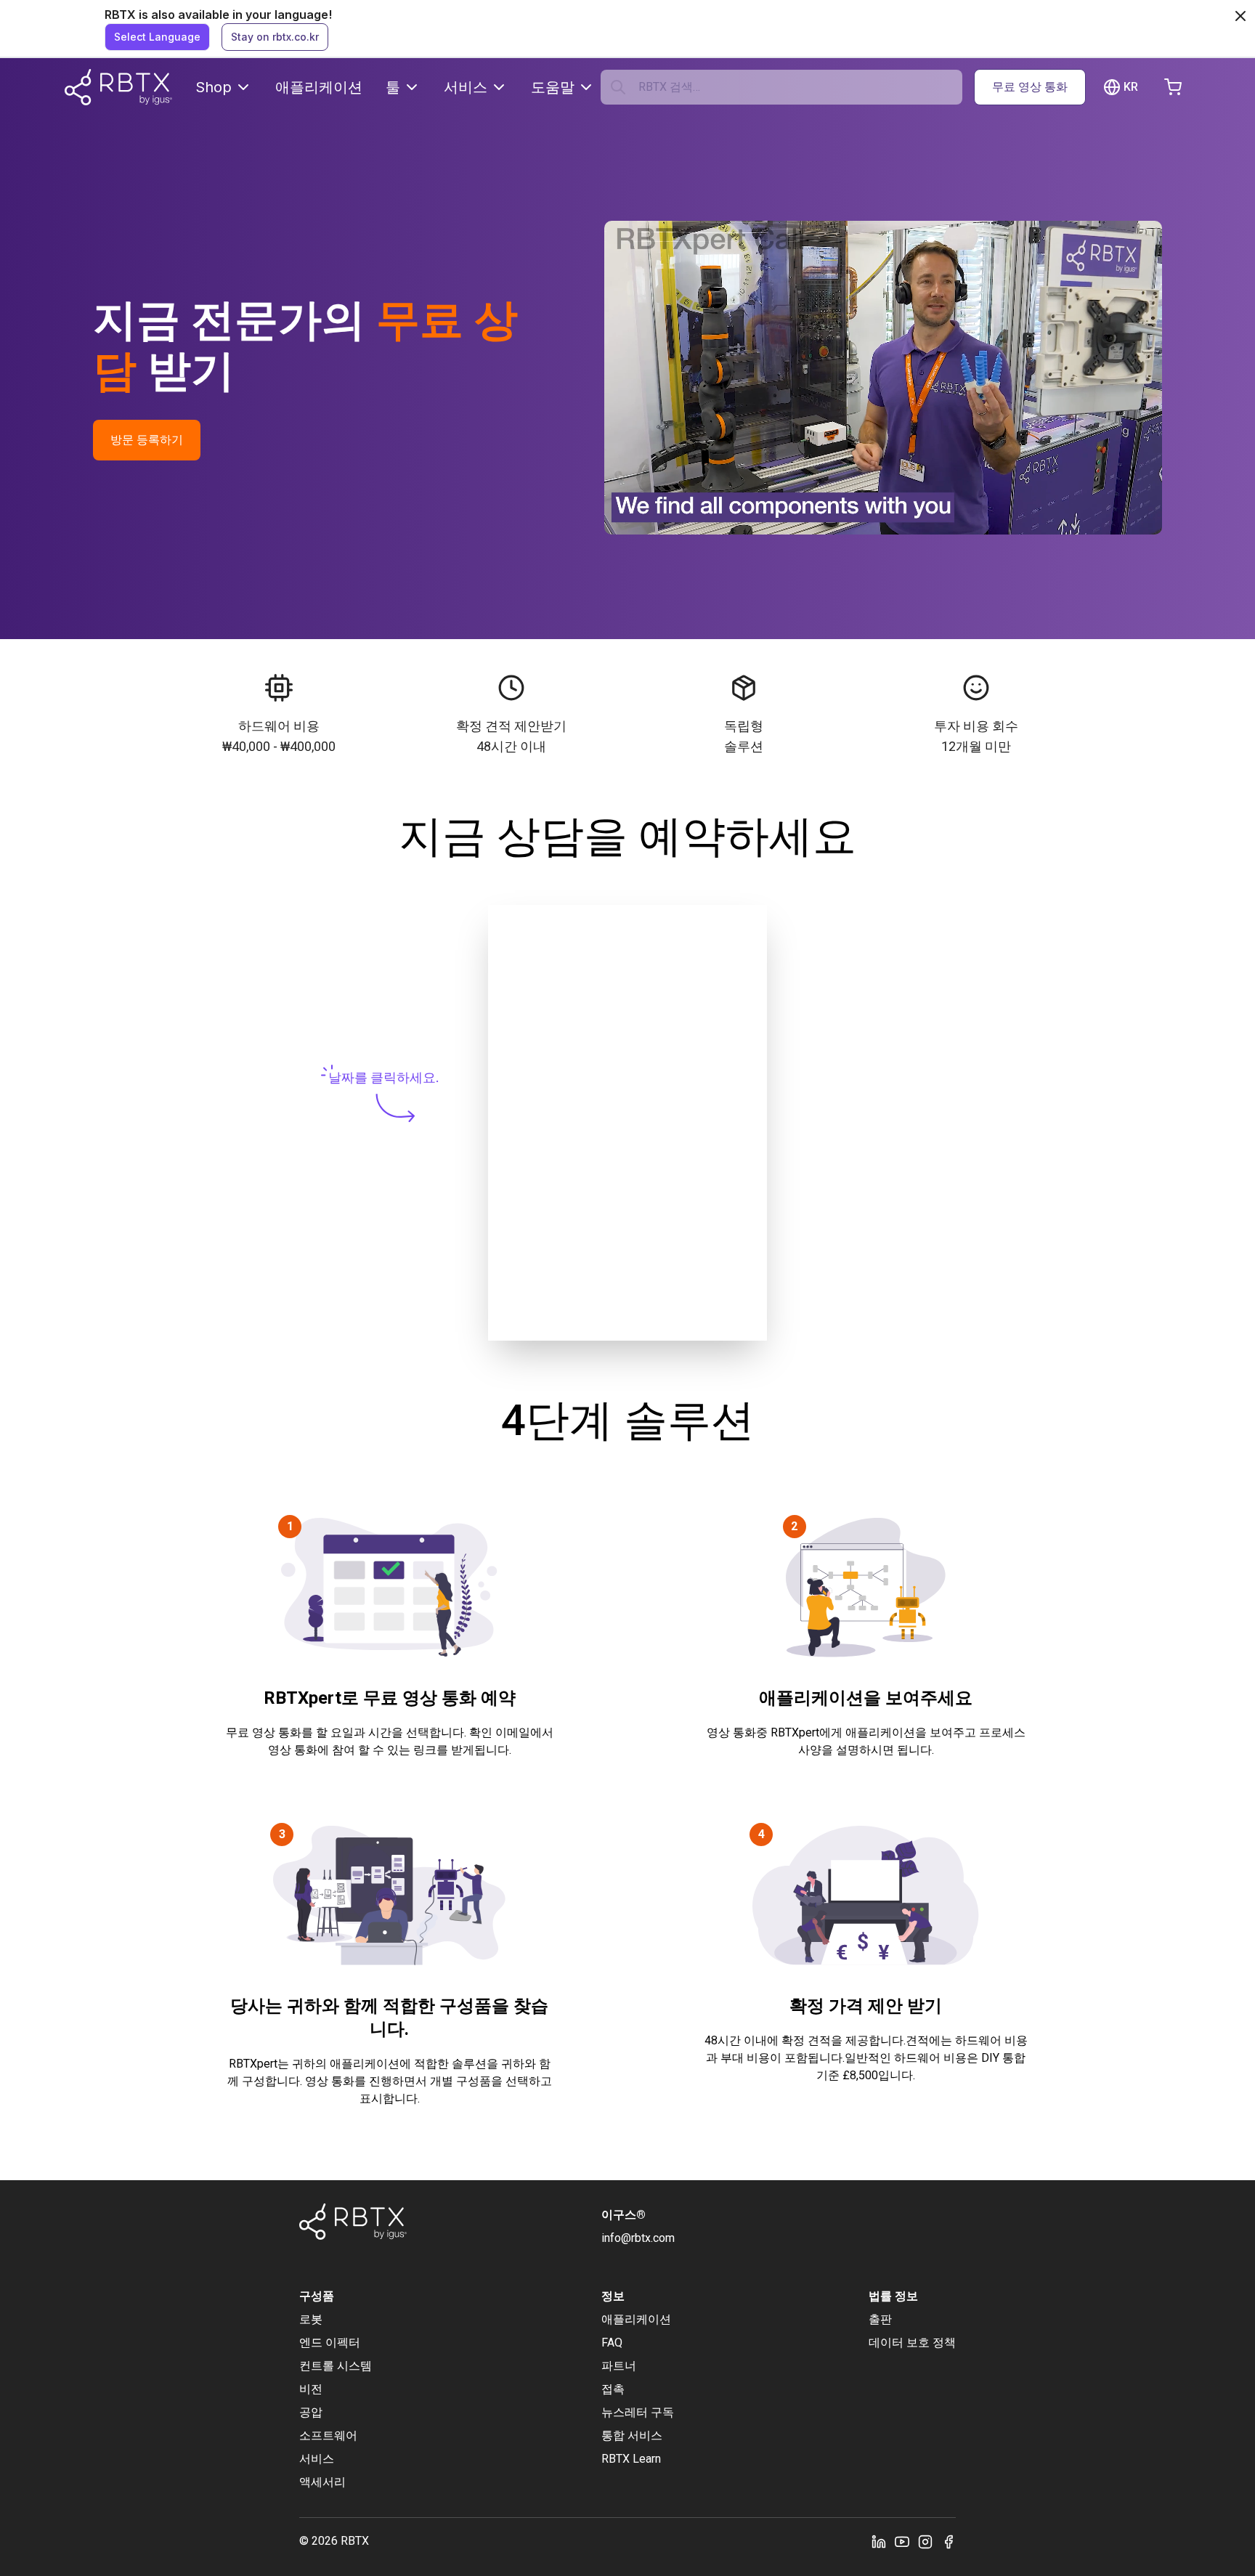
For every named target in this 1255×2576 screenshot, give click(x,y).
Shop (214, 87)
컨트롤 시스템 (336, 2366)
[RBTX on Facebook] (949, 2541)
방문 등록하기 (147, 440)
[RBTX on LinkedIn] (879, 2541)
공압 (311, 2412)
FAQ (612, 2343)
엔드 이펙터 (330, 2343)
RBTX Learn (631, 2459)
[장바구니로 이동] (1173, 87)
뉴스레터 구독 (638, 2412)
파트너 (619, 2366)
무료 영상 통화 (1030, 87)
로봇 (311, 2319)
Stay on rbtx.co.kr (275, 37)
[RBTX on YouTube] (902, 2541)
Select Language (157, 37)
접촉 (613, 2389)
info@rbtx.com (638, 2238)
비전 (311, 2389)
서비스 (466, 87)
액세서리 (322, 2482)
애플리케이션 (319, 87)
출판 (880, 2319)
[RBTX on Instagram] (925, 2541)
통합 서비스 (632, 2435)
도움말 (553, 87)
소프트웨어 (328, 2435)
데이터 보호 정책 (912, 2343)
